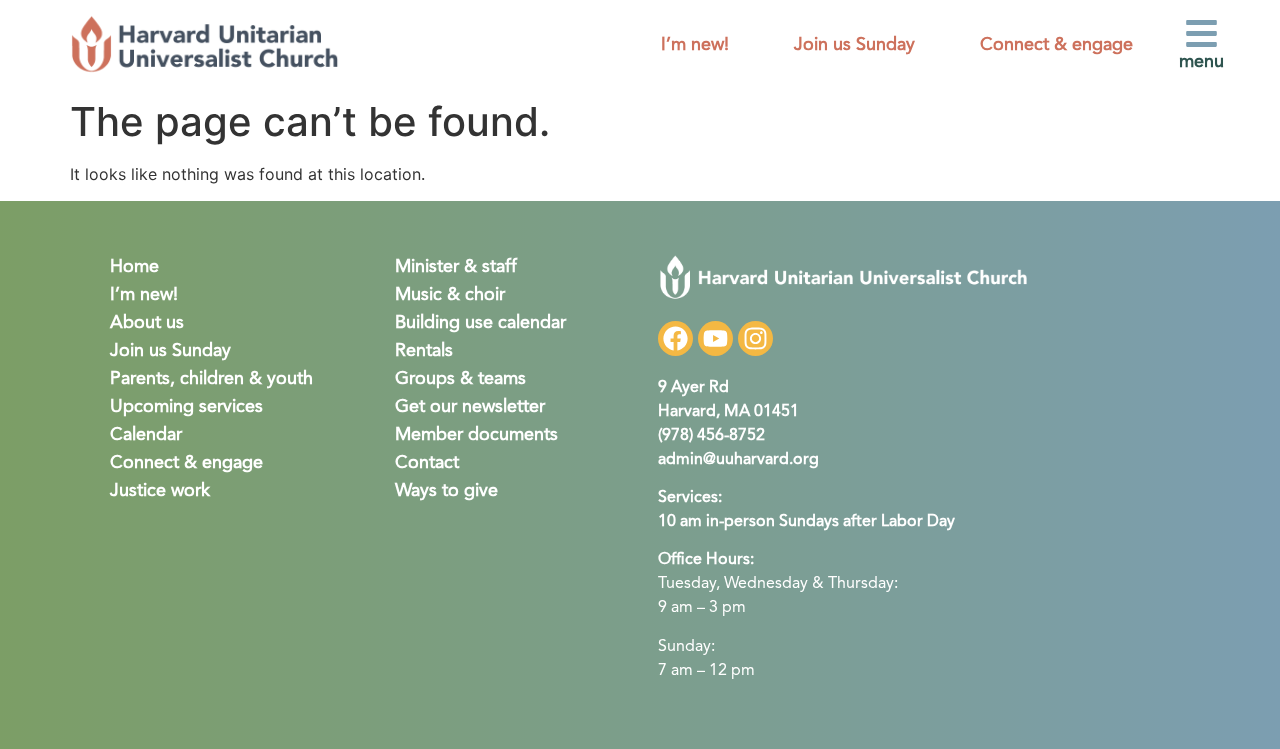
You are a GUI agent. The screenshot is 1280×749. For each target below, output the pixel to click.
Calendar (146, 435)
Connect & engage (1056, 45)
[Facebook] (675, 338)
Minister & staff (456, 267)
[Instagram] (755, 338)
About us (147, 323)
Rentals (424, 351)
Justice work (160, 491)
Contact (427, 463)
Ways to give (446, 491)
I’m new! (695, 45)
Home (134, 267)
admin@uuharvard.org (738, 460)
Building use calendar (480, 323)
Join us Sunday (854, 45)
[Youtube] (715, 338)
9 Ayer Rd (693, 388)
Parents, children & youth (211, 379)
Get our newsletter (470, 407)
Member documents (476, 435)
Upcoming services (186, 407)
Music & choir (450, 295)
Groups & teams (460, 379)
